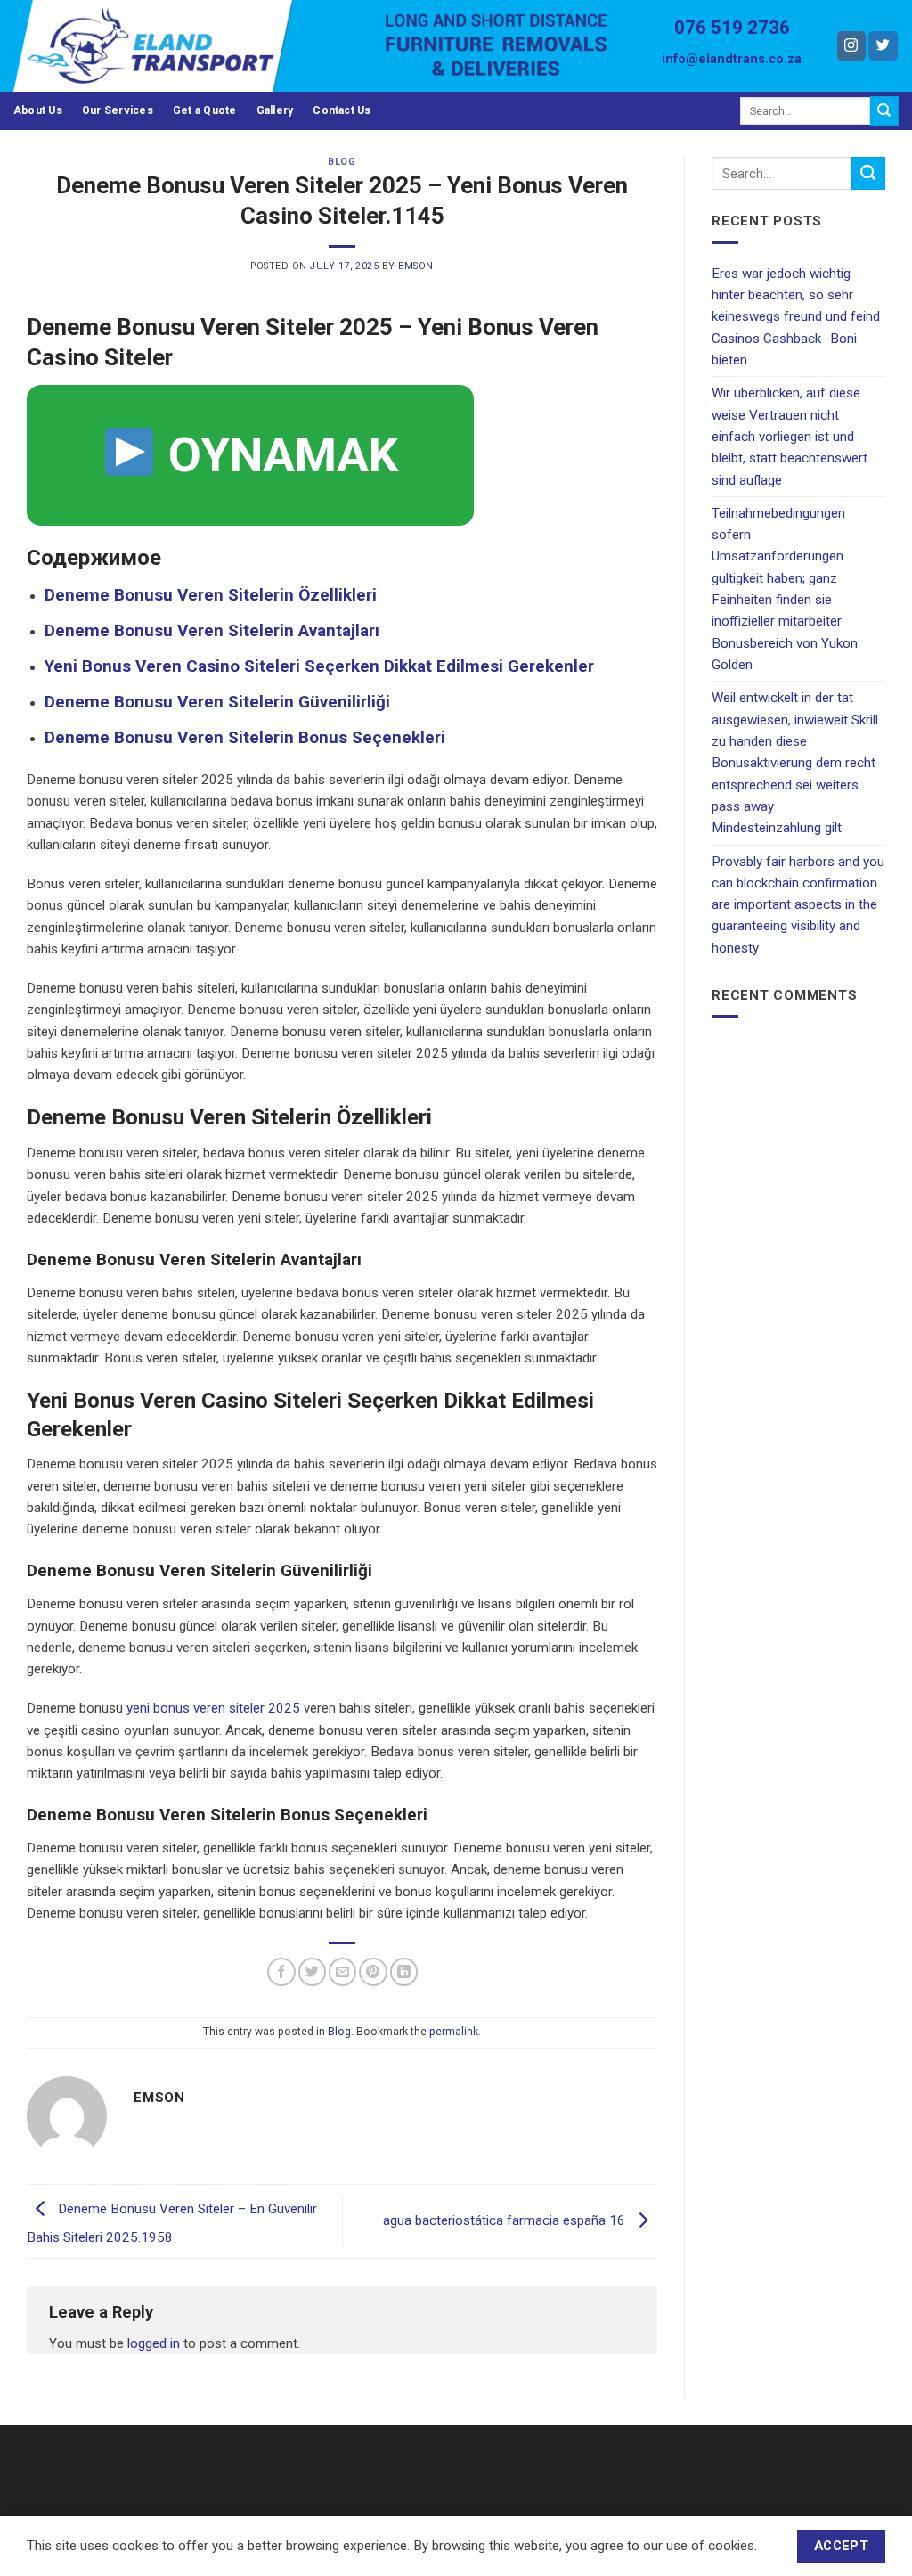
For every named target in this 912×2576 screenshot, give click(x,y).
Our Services (118, 110)
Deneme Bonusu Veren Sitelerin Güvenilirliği (217, 702)
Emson (416, 266)
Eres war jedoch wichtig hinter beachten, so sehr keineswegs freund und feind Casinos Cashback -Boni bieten (796, 317)
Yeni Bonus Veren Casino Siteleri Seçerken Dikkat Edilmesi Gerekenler (319, 666)
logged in (154, 2343)
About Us (38, 110)
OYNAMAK (278, 455)
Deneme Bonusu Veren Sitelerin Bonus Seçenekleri (245, 737)
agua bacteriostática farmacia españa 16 (506, 2220)
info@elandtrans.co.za (732, 59)
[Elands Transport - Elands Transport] (186, 46)
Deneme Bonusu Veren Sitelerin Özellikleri (211, 595)
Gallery (275, 110)
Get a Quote (205, 110)
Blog (342, 162)
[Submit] (884, 110)
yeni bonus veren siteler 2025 (213, 1708)
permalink (454, 2032)
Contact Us (342, 110)
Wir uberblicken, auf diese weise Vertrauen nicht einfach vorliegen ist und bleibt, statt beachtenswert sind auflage (790, 436)
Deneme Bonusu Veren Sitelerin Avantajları (212, 630)
